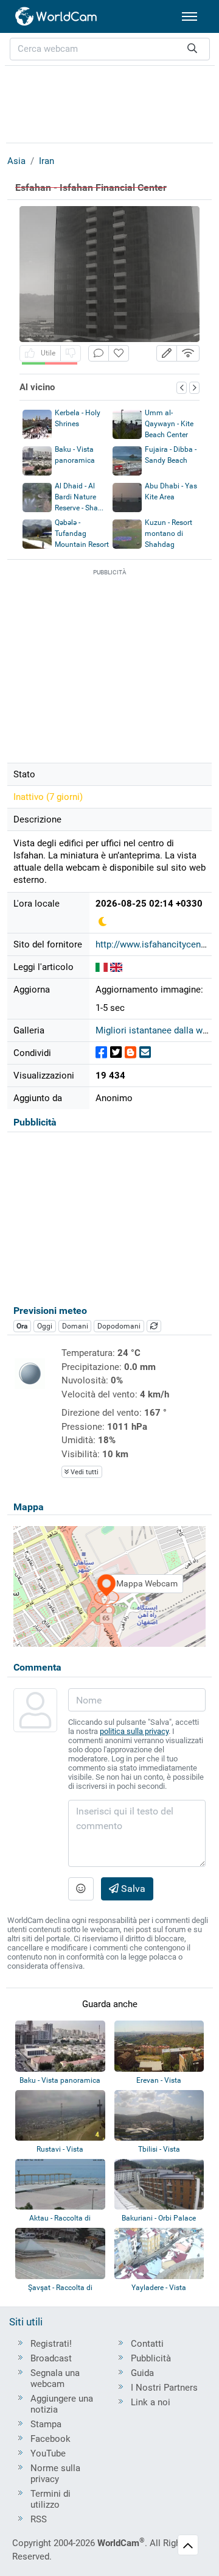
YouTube (48, 2453)
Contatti (147, 2344)
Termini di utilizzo (50, 2499)
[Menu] (189, 16)
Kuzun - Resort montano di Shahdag (169, 533)
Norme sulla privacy (55, 2474)
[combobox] (110, 49)
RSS (39, 2519)
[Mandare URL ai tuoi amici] (145, 1053)
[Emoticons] (81, 1889)
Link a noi (151, 2402)
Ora (22, 1326)
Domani (75, 1326)
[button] (167, 353)
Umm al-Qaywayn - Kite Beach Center (169, 424)
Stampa (46, 2424)
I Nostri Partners (164, 2388)
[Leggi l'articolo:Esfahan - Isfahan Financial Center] (102, 967)
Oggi (45, 1326)
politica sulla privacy (134, 1731)
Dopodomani (119, 1326)
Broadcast (51, 2358)
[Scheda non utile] (71, 353)
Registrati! (51, 2344)
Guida (142, 2373)
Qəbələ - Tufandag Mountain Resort (82, 533)
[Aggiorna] (154, 1326)
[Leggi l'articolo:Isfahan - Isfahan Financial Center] (116, 967)
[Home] (57, 16)
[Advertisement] (109, 102)
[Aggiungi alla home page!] (119, 353)
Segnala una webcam (55, 2378)
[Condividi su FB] (101, 1053)
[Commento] (99, 353)
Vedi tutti (84, 1472)
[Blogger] (130, 1053)
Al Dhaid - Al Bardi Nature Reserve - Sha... (79, 497)
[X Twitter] (116, 1053)
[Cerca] (192, 49)
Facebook (50, 2439)
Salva (132, 1889)
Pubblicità (151, 2358)
